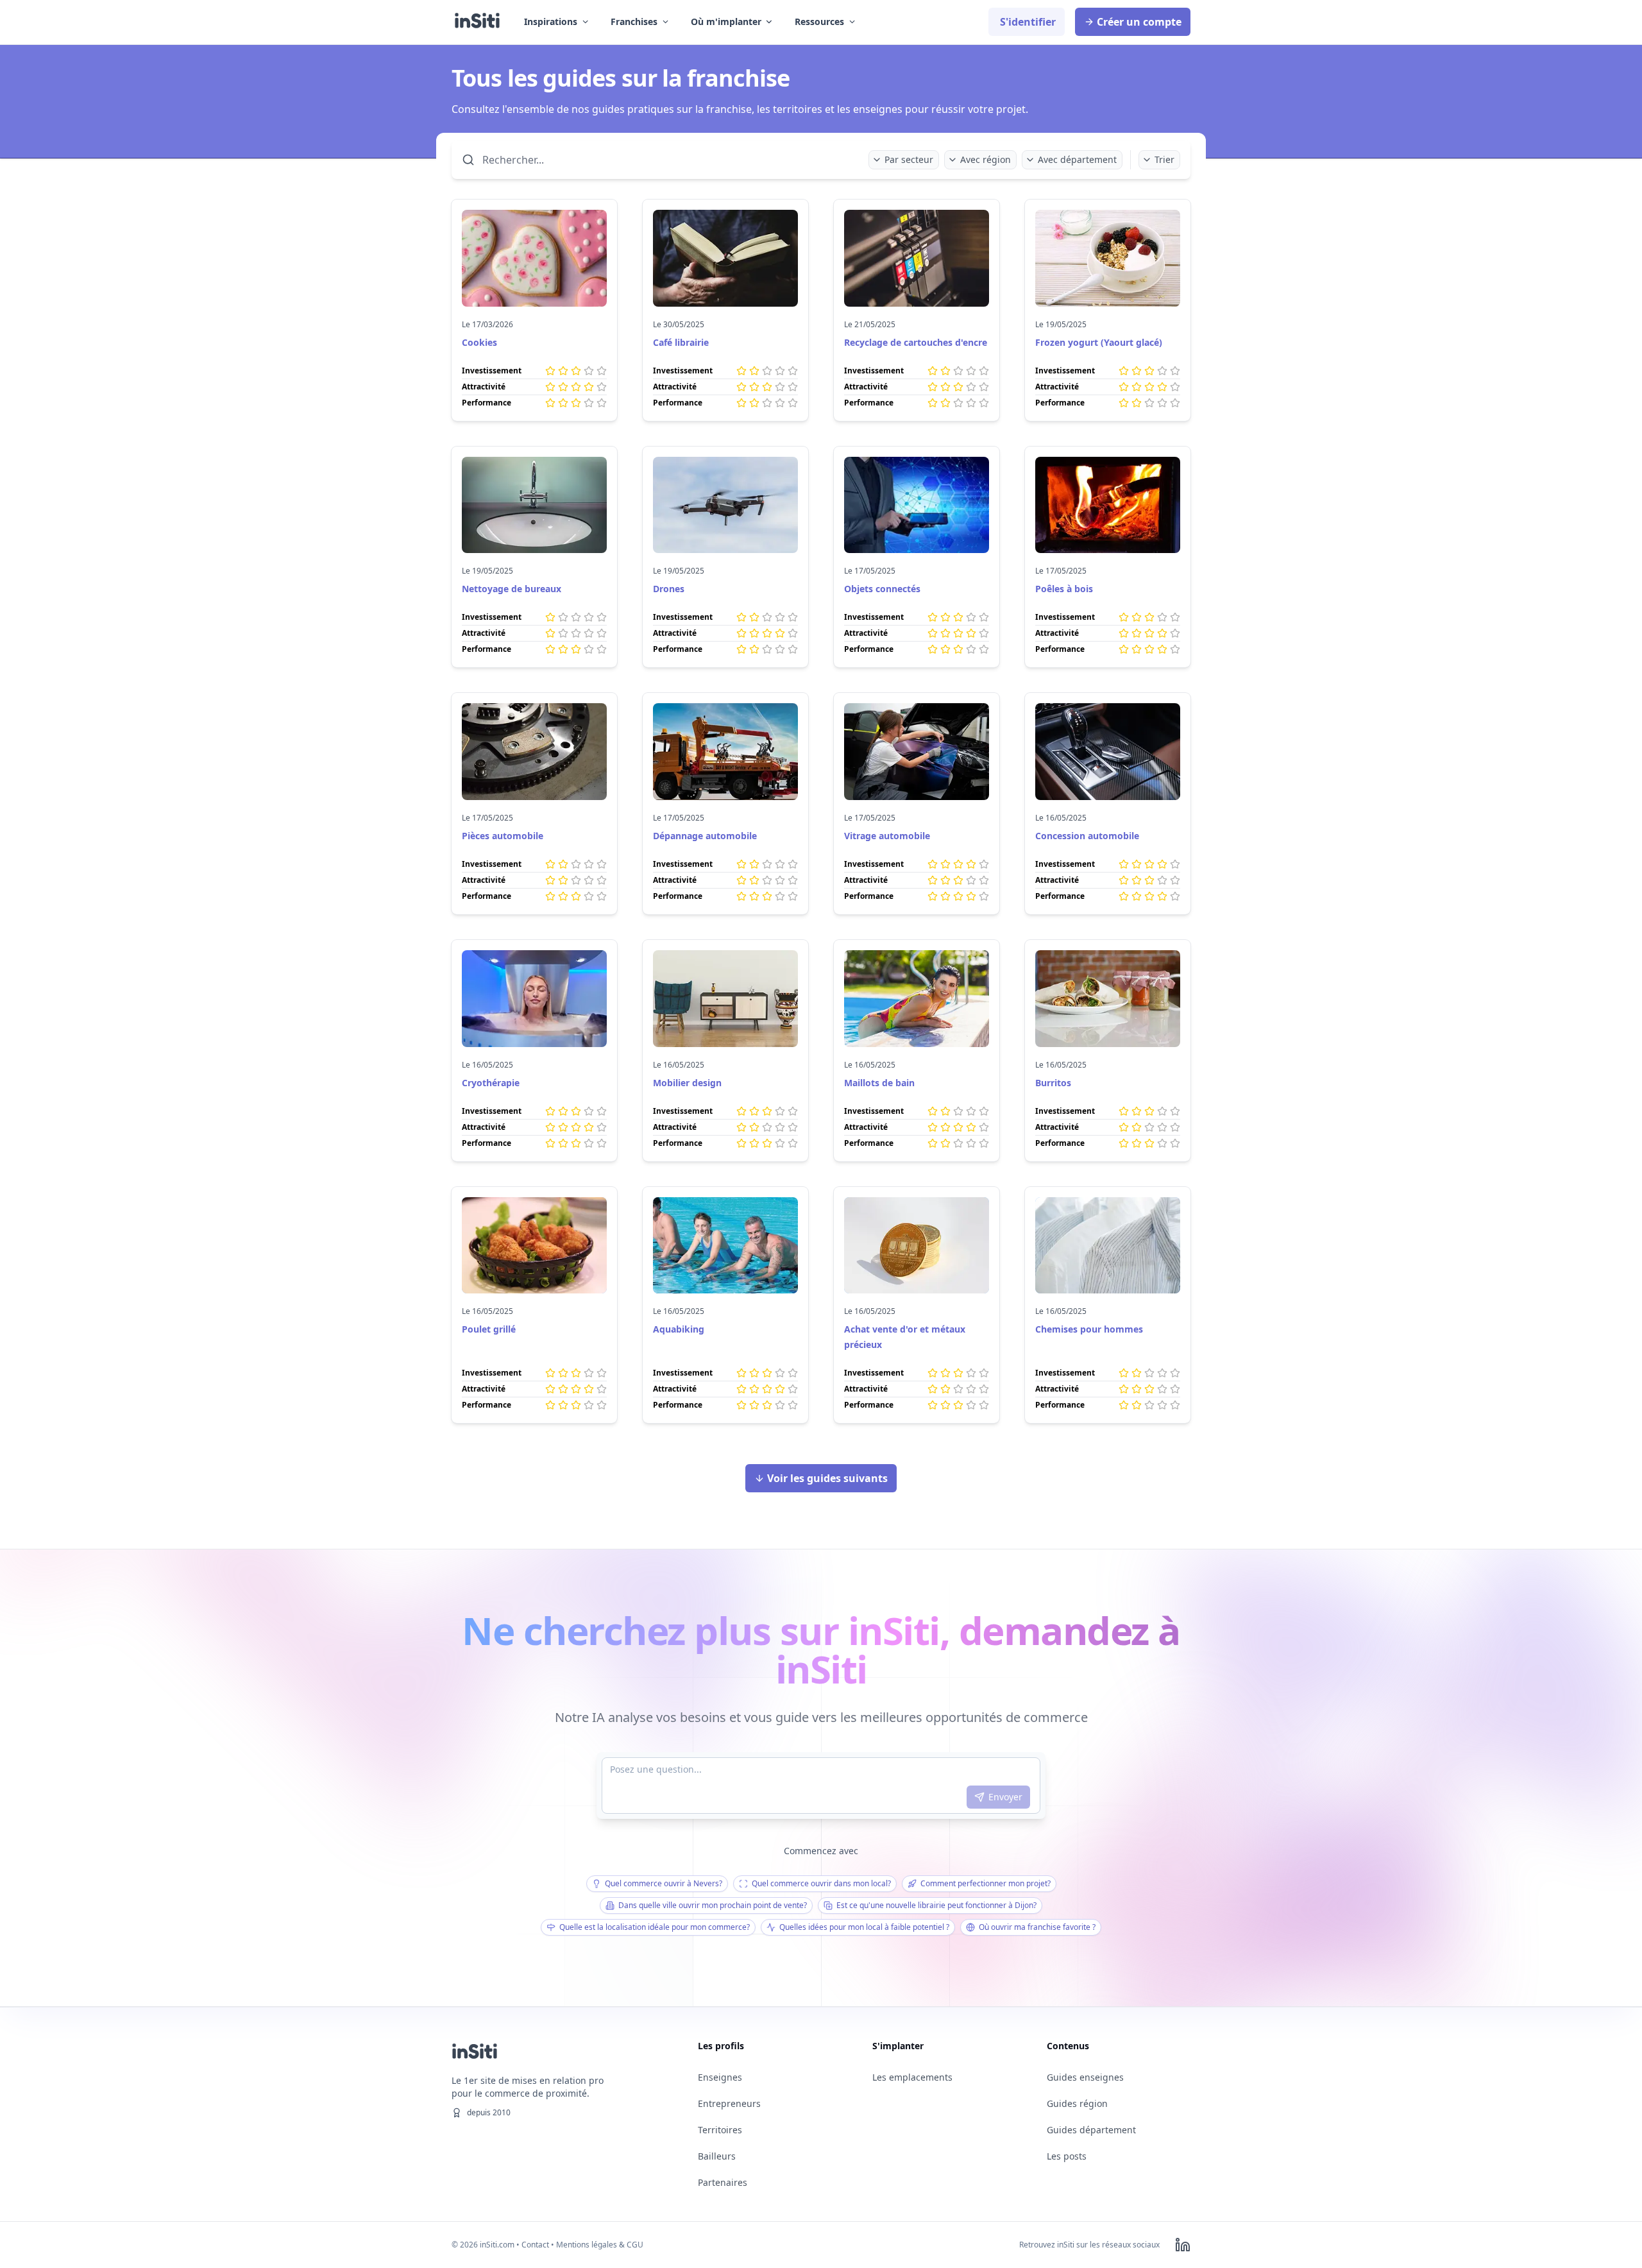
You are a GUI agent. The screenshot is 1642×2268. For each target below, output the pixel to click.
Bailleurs (717, 2156)
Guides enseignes (1085, 2077)
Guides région (1077, 2103)
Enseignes (720, 2077)
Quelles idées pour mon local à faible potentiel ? (864, 1927)
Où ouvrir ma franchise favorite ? (1037, 1927)
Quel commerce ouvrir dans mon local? (821, 1883)
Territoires (720, 2130)
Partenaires (723, 2182)
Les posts (1067, 2156)
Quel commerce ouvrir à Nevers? (664, 1883)
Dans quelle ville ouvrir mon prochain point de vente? (713, 1905)
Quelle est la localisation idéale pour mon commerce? (655, 1927)
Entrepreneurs (729, 2103)
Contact (535, 2245)
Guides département (1091, 2130)
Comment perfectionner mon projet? (986, 1883)
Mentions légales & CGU (600, 2245)
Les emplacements (912, 2077)
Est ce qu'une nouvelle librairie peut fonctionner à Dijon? (936, 1905)
